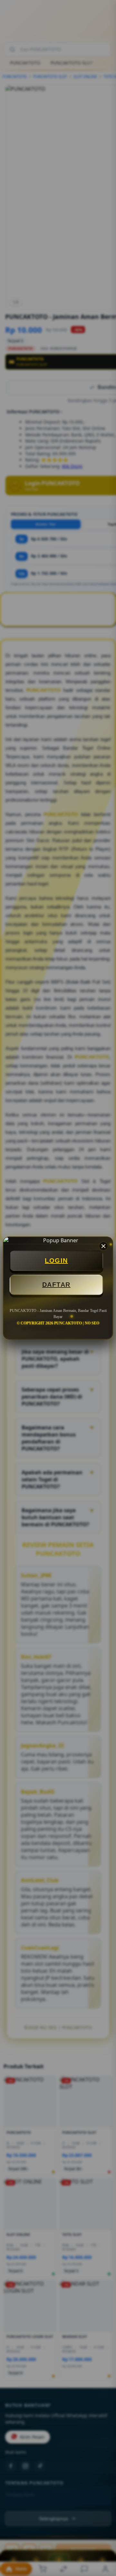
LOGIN (56, 1261)
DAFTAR (56, 1285)
